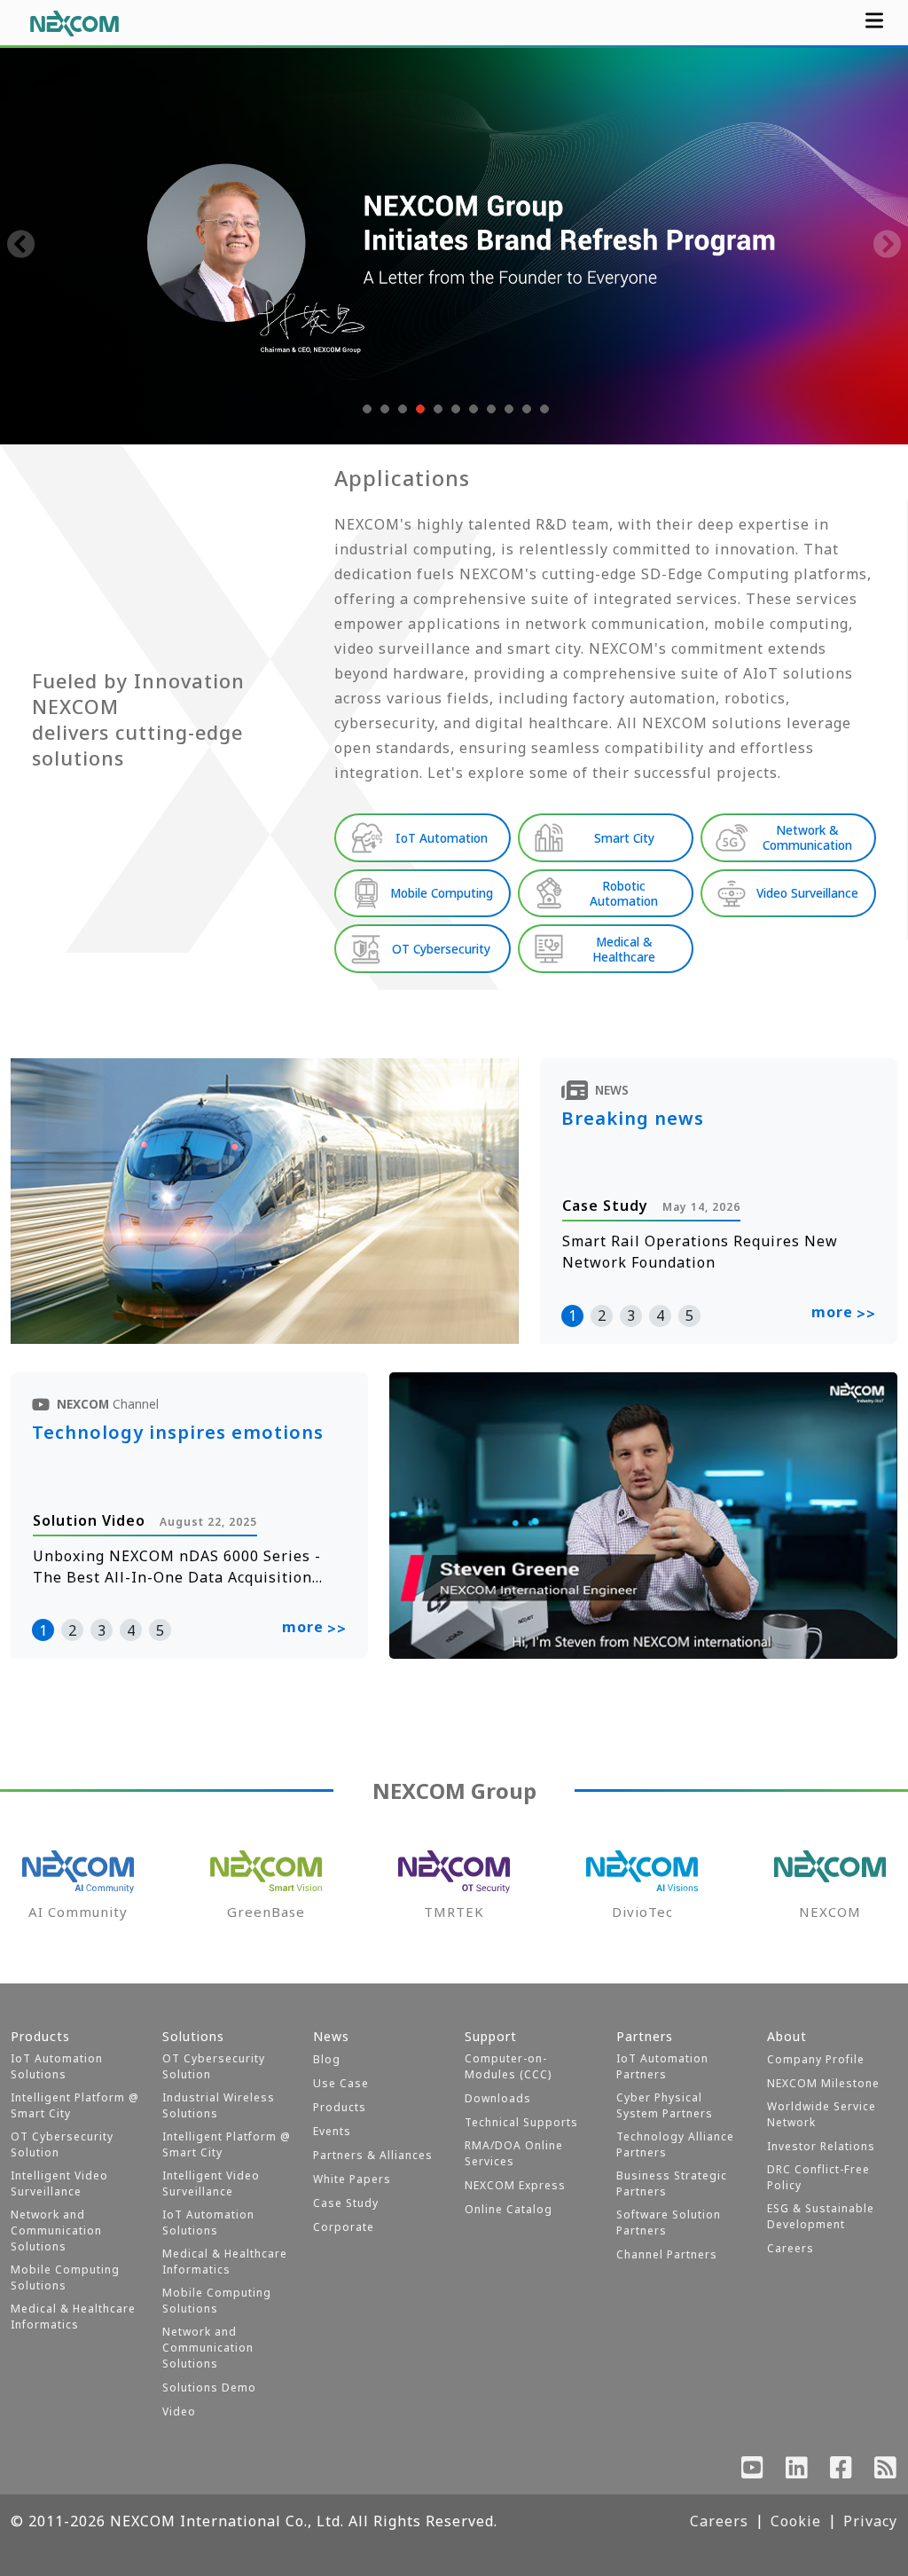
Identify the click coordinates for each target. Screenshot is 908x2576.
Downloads (498, 2098)
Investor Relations (821, 2146)
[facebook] (841, 2471)
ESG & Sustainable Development (821, 2216)
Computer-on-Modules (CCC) (508, 2066)
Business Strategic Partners (672, 2183)
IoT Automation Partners (662, 2066)
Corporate (344, 2227)
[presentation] (21, 246)
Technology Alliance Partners (675, 2144)
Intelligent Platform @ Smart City (75, 2105)
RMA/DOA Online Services (514, 2153)
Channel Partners (667, 2254)
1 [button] (572, 1315)
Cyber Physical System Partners (665, 2105)
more (844, 1313)
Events (332, 2131)
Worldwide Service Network (822, 2114)
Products (340, 2107)
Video (179, 2411)
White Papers (352, 2179)
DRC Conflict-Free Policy (818, 2177)
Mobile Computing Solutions (65, 2278)
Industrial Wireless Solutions (219, 2105)
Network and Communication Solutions (56, 2230)
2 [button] (602, 1315)
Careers (791, 2248)
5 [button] (689, 1315)
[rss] (886, 2471)
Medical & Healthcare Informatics (73, 2317)
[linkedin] (797, 2471)
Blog (327, 2059)
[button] (365, 409)
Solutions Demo (209, 2388)
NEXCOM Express (515, 2185)
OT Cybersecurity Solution (62, 2144)
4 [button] (660, 1315)
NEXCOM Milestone (823, 2083)
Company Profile (816, 2059)
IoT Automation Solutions (57, 2066)
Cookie (796, 2521)
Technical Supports (521, 2122)
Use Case (341, 2083)
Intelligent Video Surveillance (59, 2183)
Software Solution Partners (669, 2223)
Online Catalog (509, 2209)
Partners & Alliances (373, 2155)
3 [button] (631, 1315)
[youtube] (753, 2471)
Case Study (346, 2203)
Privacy (870, 2521)
